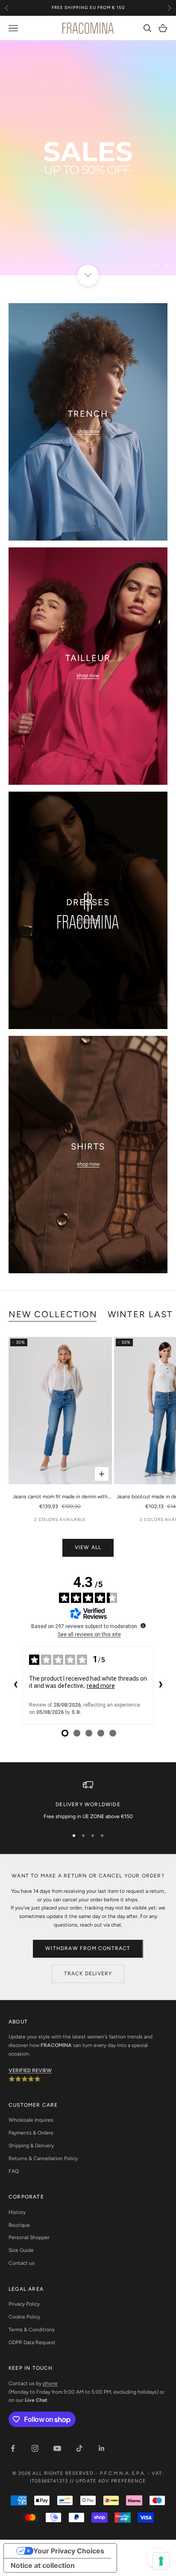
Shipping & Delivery (31, 2146)
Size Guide (21, 2250)
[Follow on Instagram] (35, 2448)
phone (50, 2383)
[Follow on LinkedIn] (102, 2448)
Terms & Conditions (32, 2330)
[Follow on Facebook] (13, 2448)
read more (101, 1686)
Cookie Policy (24, 2317)
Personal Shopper (29, 2237)
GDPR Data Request (32, 2342)
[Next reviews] (161, 1685)
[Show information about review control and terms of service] (143, 1626)
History (17, 2212)
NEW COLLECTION (53, 1314)
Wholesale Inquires (31, 2120)
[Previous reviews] (15, 1685)
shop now (88, 431)
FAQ (14, 2171)
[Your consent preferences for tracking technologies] (161, 2561)
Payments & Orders (31, 2133)
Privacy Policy (24, 2304)
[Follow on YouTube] (57, 2448)
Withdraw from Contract (88, 1948)
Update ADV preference (111, 2481)
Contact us (22, 2263)
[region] (88, 158)
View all (88, 1547)
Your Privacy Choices (69, 2551)
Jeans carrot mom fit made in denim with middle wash (60, 1497)
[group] (88, 158)
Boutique (19, 2225)
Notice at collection (43, 2565)
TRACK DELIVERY (88, 1974)
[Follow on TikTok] (79, 2448)
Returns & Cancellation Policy (43, 2158)
